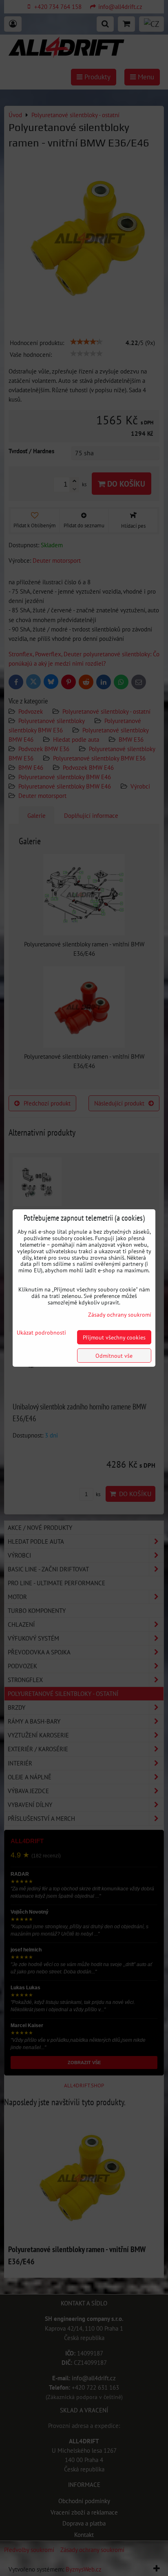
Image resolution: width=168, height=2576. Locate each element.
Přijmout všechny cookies (114, 1337)
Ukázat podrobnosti (41, 1333)
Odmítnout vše (114, 1356)
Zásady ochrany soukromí (120, 1314)
